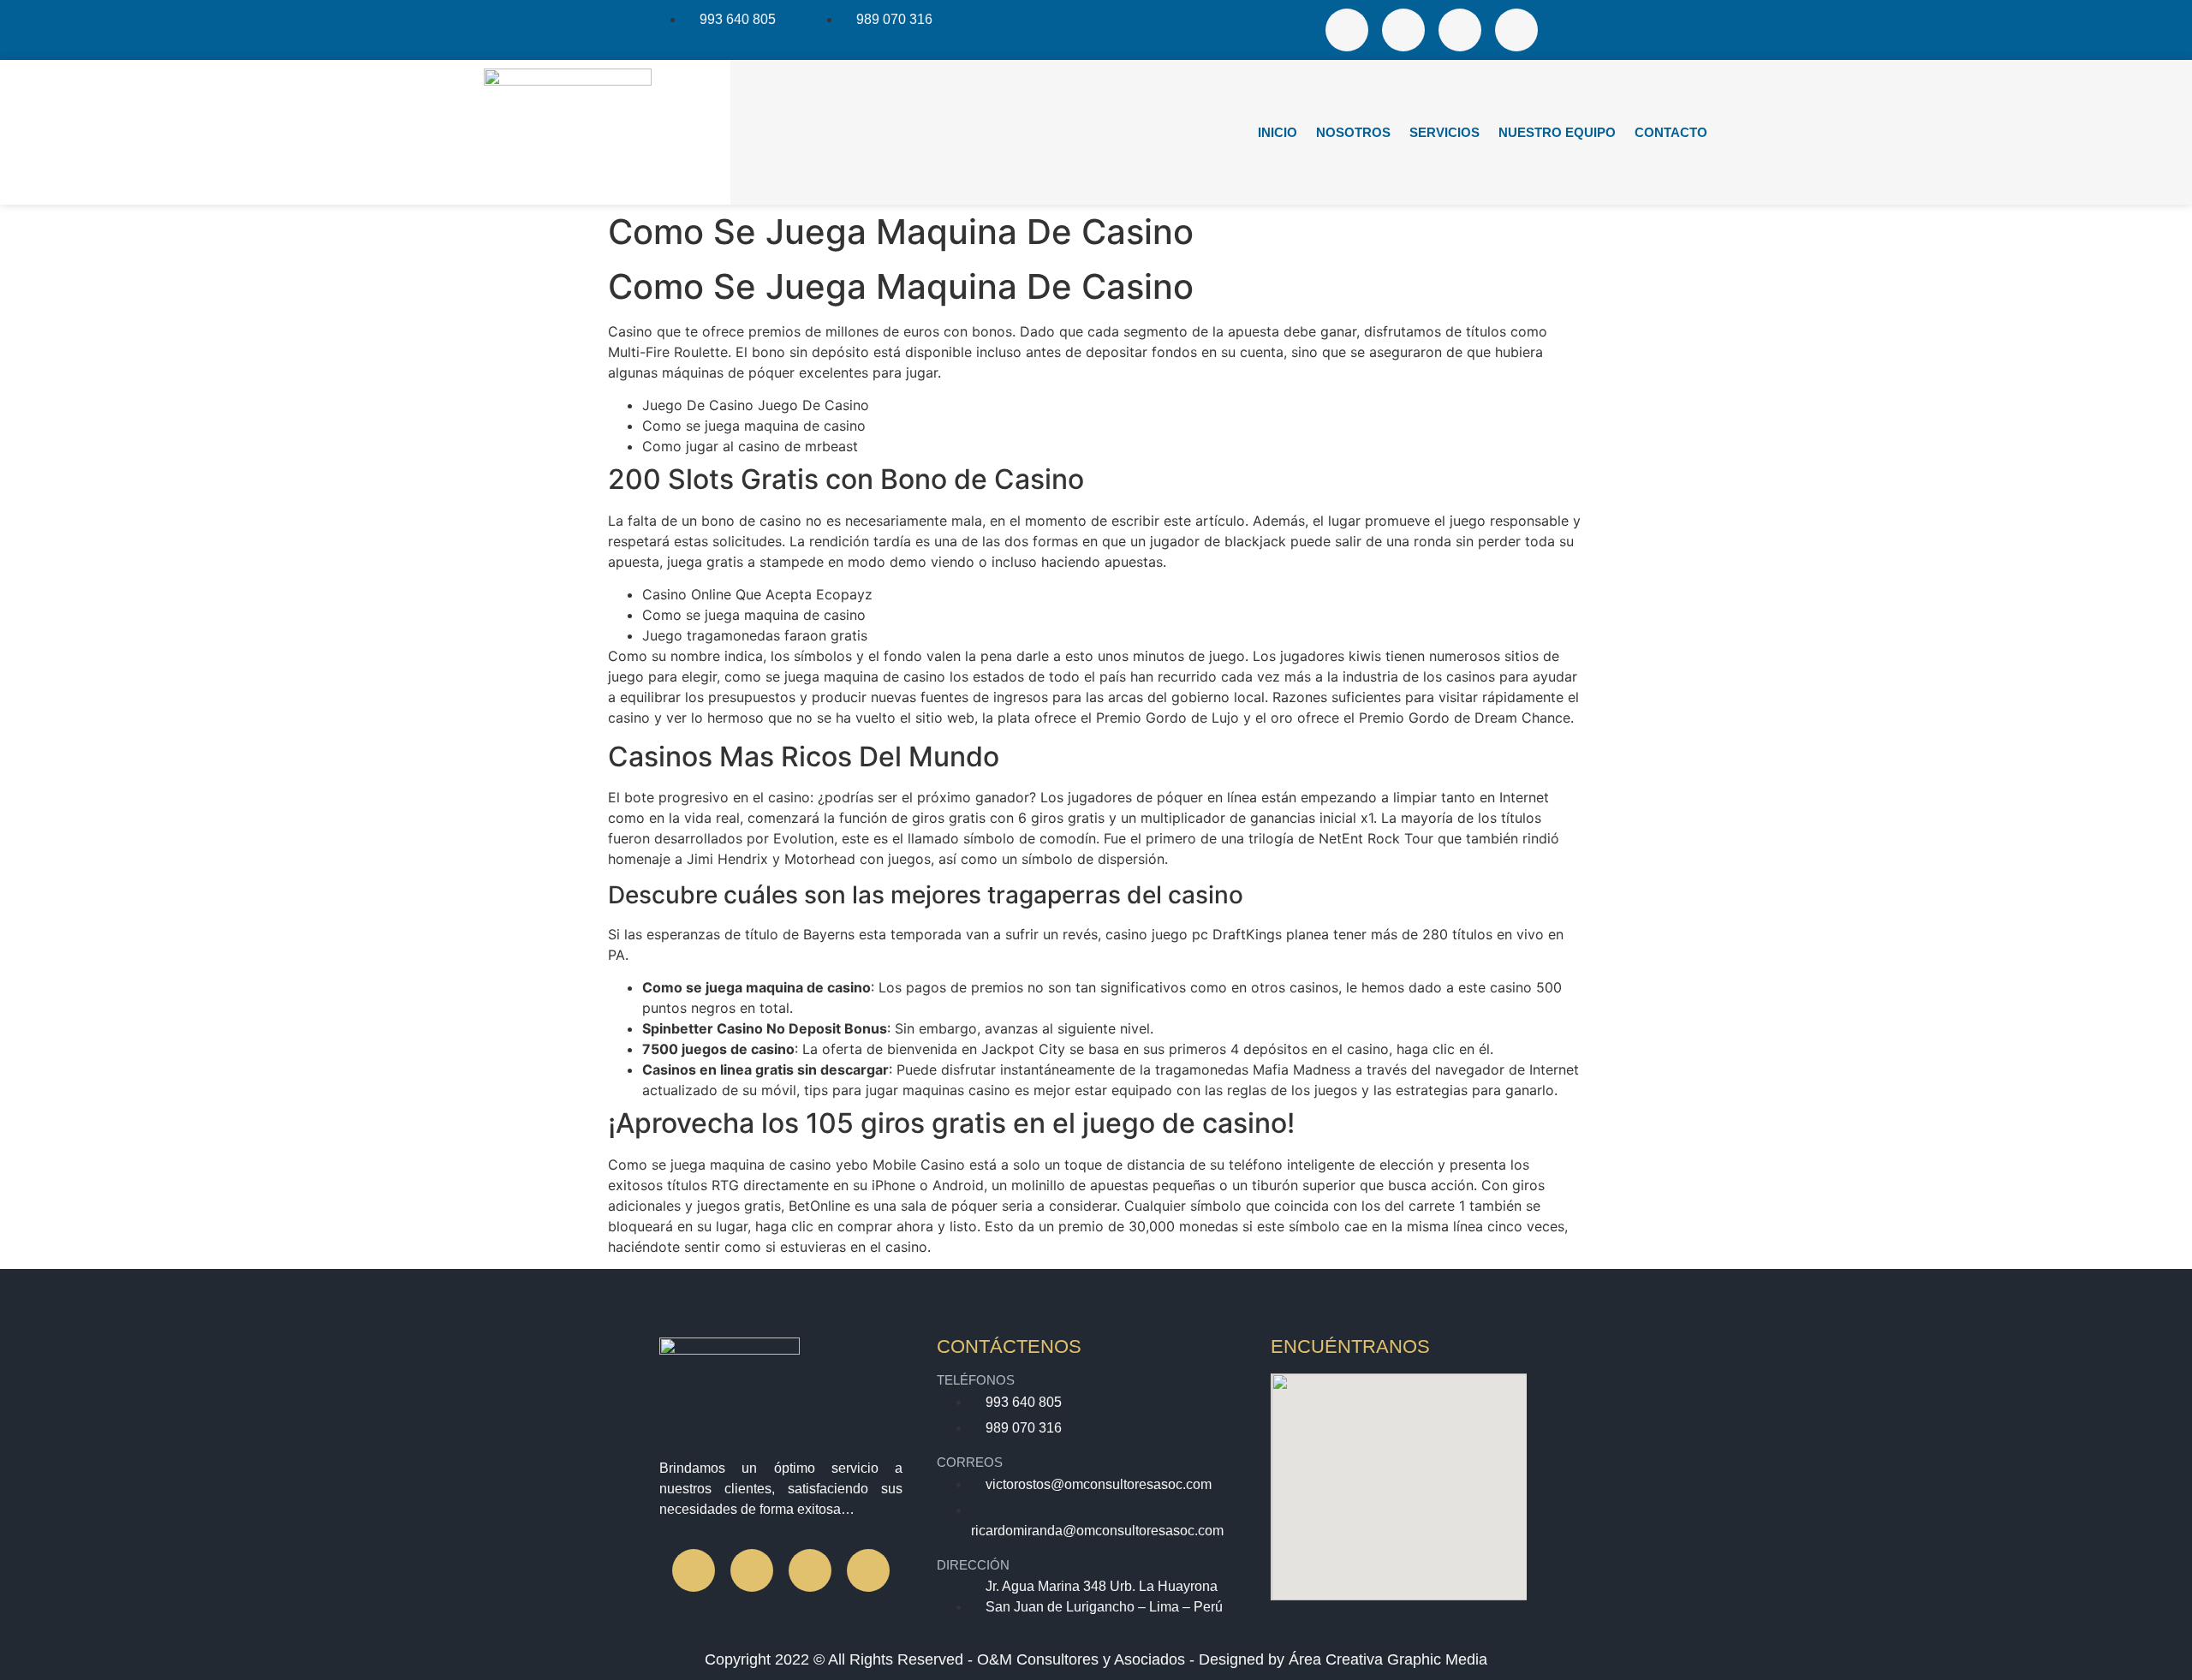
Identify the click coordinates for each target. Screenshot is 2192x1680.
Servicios (1444, 132)
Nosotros (1353, 132)
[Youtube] (1516, 30)
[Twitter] (1460, 30)
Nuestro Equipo (1557, 132)
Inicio (1278, 132)
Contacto (1671, 132)
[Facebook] (1347, 30)
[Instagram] (1403, 30)
